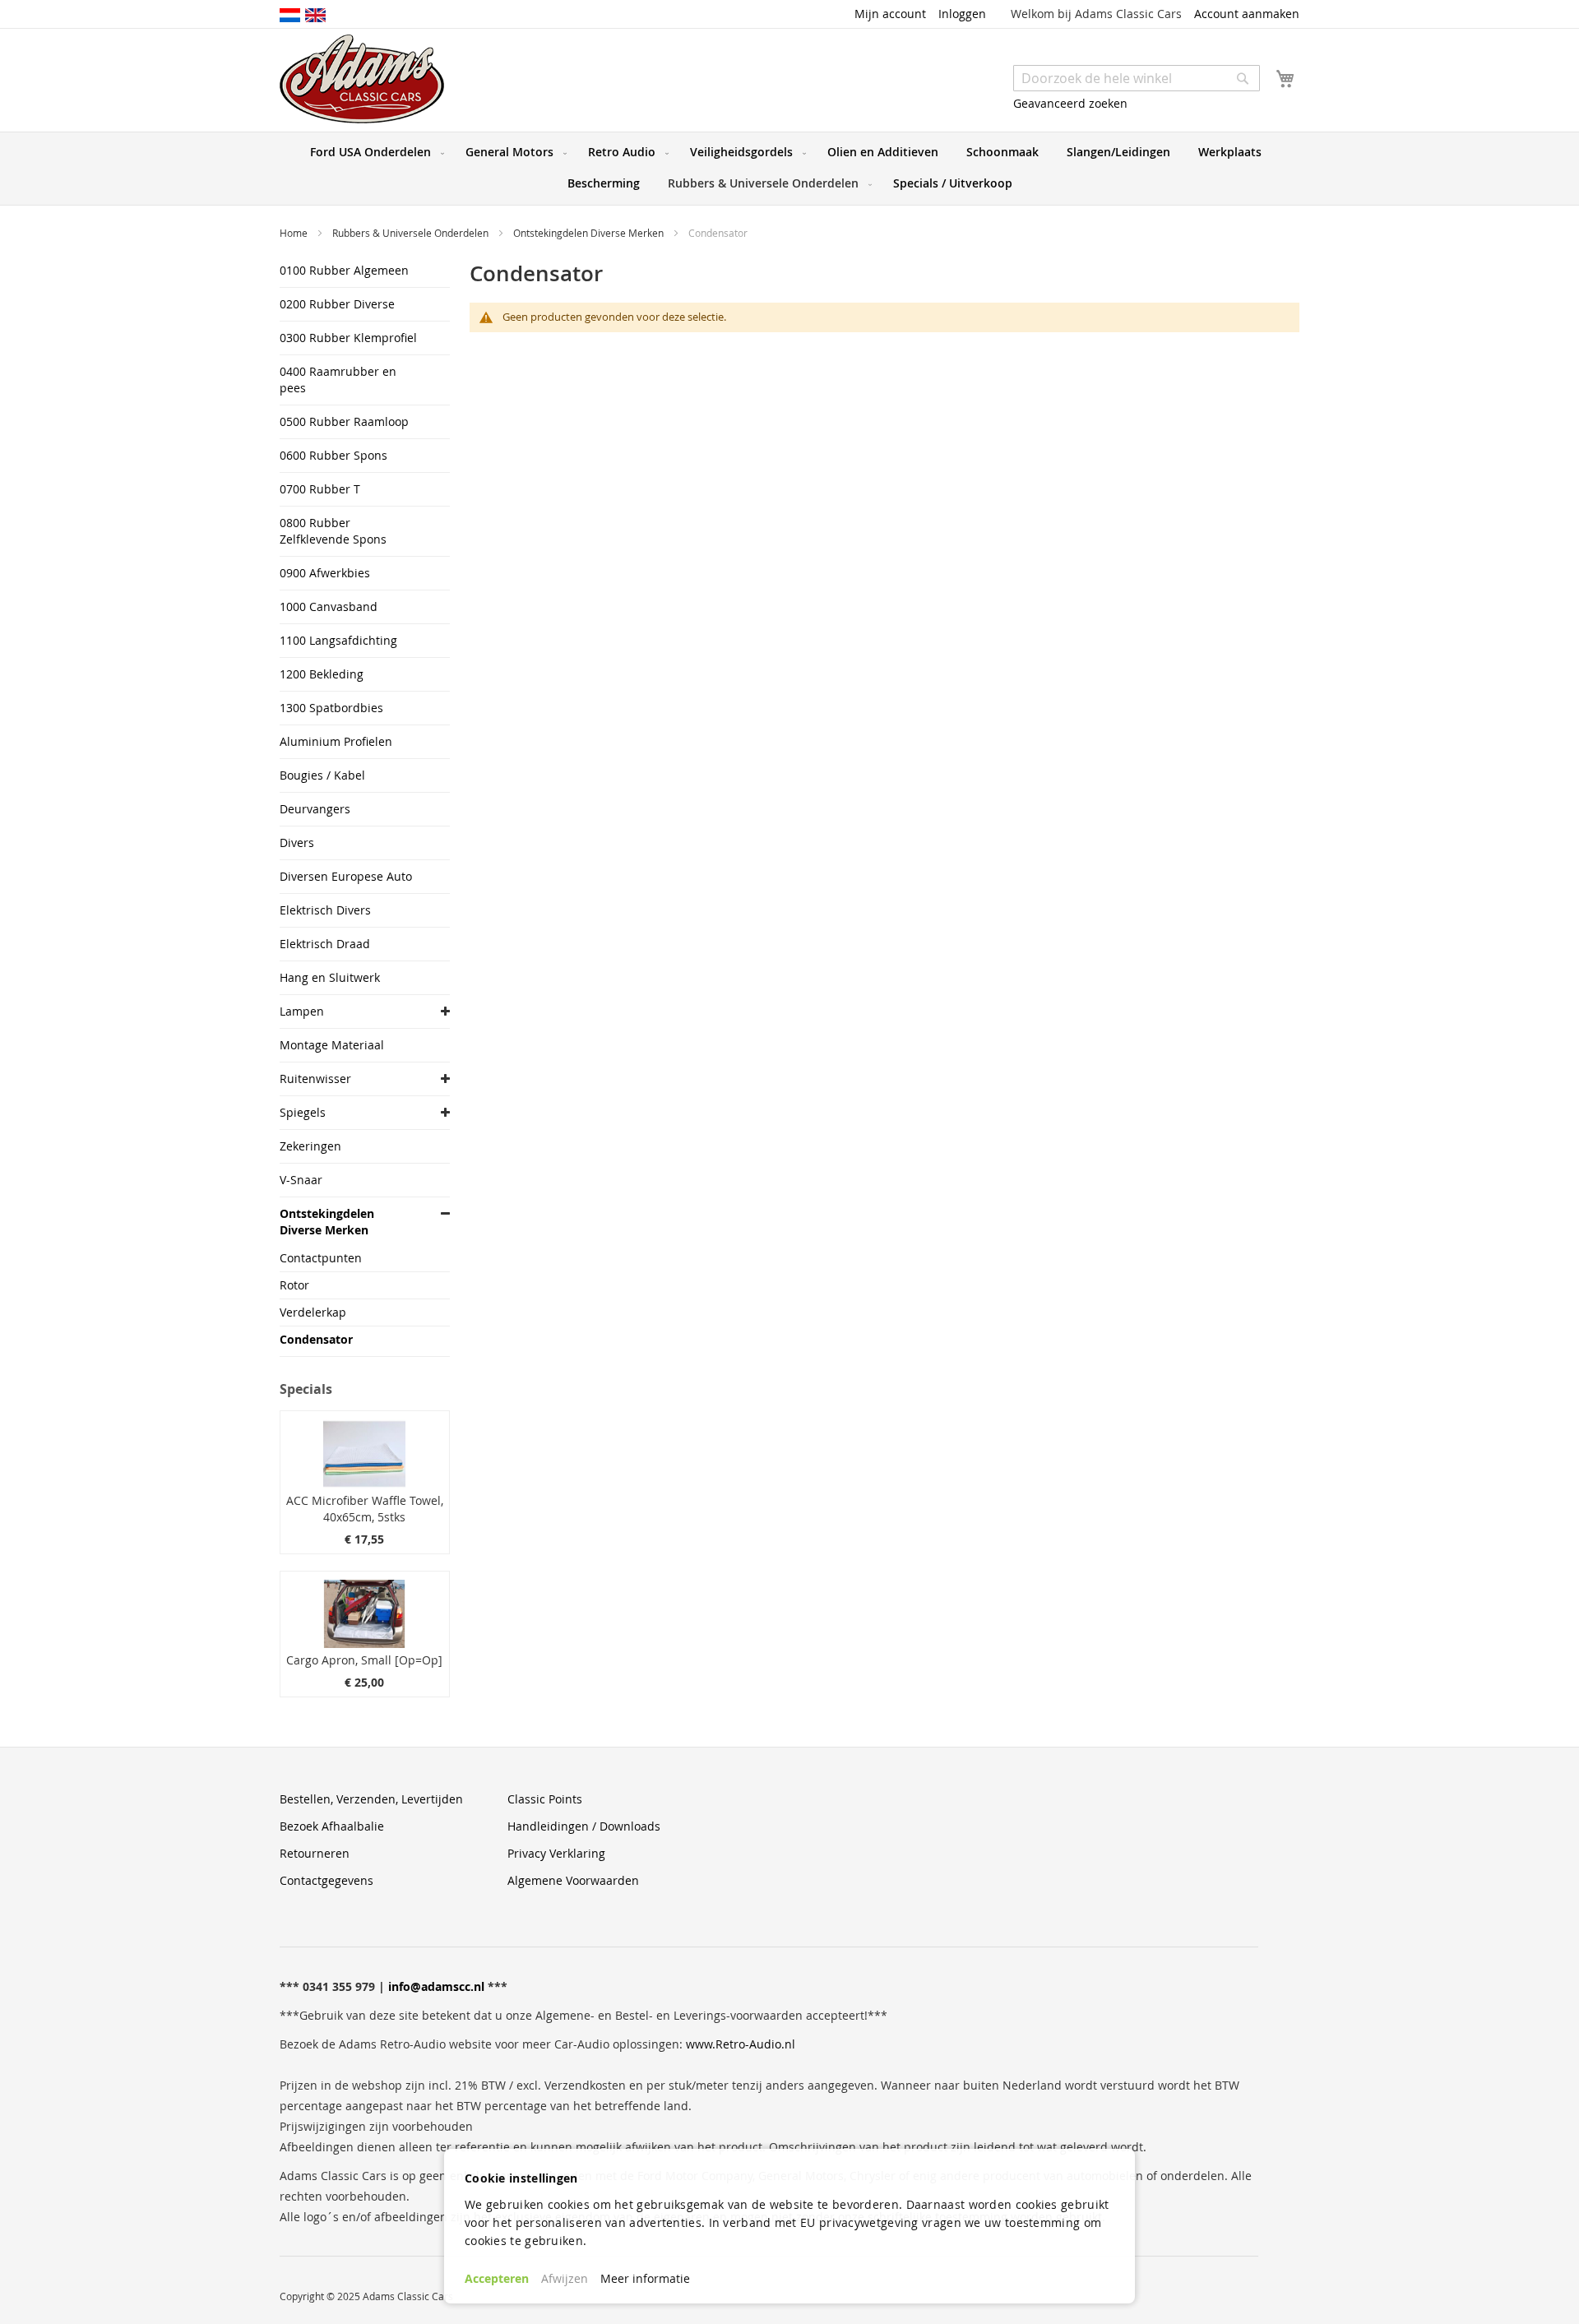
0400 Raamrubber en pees (338, 380)
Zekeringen (310, 1146)
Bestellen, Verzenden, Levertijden (371, 1799)
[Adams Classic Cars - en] (315, 14)
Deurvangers (315, 809)
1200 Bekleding (322, 674)
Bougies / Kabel (322, 775)
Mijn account (890, 14)
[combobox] (1137, 78)
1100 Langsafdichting (338, 640)
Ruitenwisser (315, 1079)
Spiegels (303, 1112)
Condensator (316, 1339)
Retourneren (315, 1853)
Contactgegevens (326, 1880)
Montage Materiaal (332, 1045)
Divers (297, 843)
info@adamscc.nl (436, 1986)
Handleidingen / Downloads (584, 1826)
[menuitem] (374, 152)
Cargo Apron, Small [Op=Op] (364, 1660)
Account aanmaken (1247, 14)
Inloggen (962, 14)
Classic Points (545, 1799)
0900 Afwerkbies (325, 573)
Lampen (302, 1011)
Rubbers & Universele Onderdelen (412, 233)
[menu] (789, 169)
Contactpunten (321, 1258)
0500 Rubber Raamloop (344, 421)
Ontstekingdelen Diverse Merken (590, 233)
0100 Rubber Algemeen (344, 270)
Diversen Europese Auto (346, 876)
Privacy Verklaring (556, 1853)
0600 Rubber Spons (333, 455)
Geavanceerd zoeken (1070, 103)
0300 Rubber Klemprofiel (348, 338)
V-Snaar (301, 1180)
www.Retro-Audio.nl (741, 2044)
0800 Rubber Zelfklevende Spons (333, 531)
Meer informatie (645, 2278)
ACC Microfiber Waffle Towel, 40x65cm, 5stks (365, 1509)
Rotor (294, 1285)
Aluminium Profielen (336, 741)
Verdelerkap (313, 1312)
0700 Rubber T (320, 489)
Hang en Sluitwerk (330, 977)
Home (295, 233)
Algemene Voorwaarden (573, 1880)
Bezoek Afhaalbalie (332, 1826)
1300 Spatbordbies (331, 708)
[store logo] (362, 79)
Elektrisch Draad (325, 944)
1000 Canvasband (329, 606)
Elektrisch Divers (325, 910)
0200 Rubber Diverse (337, 304)
